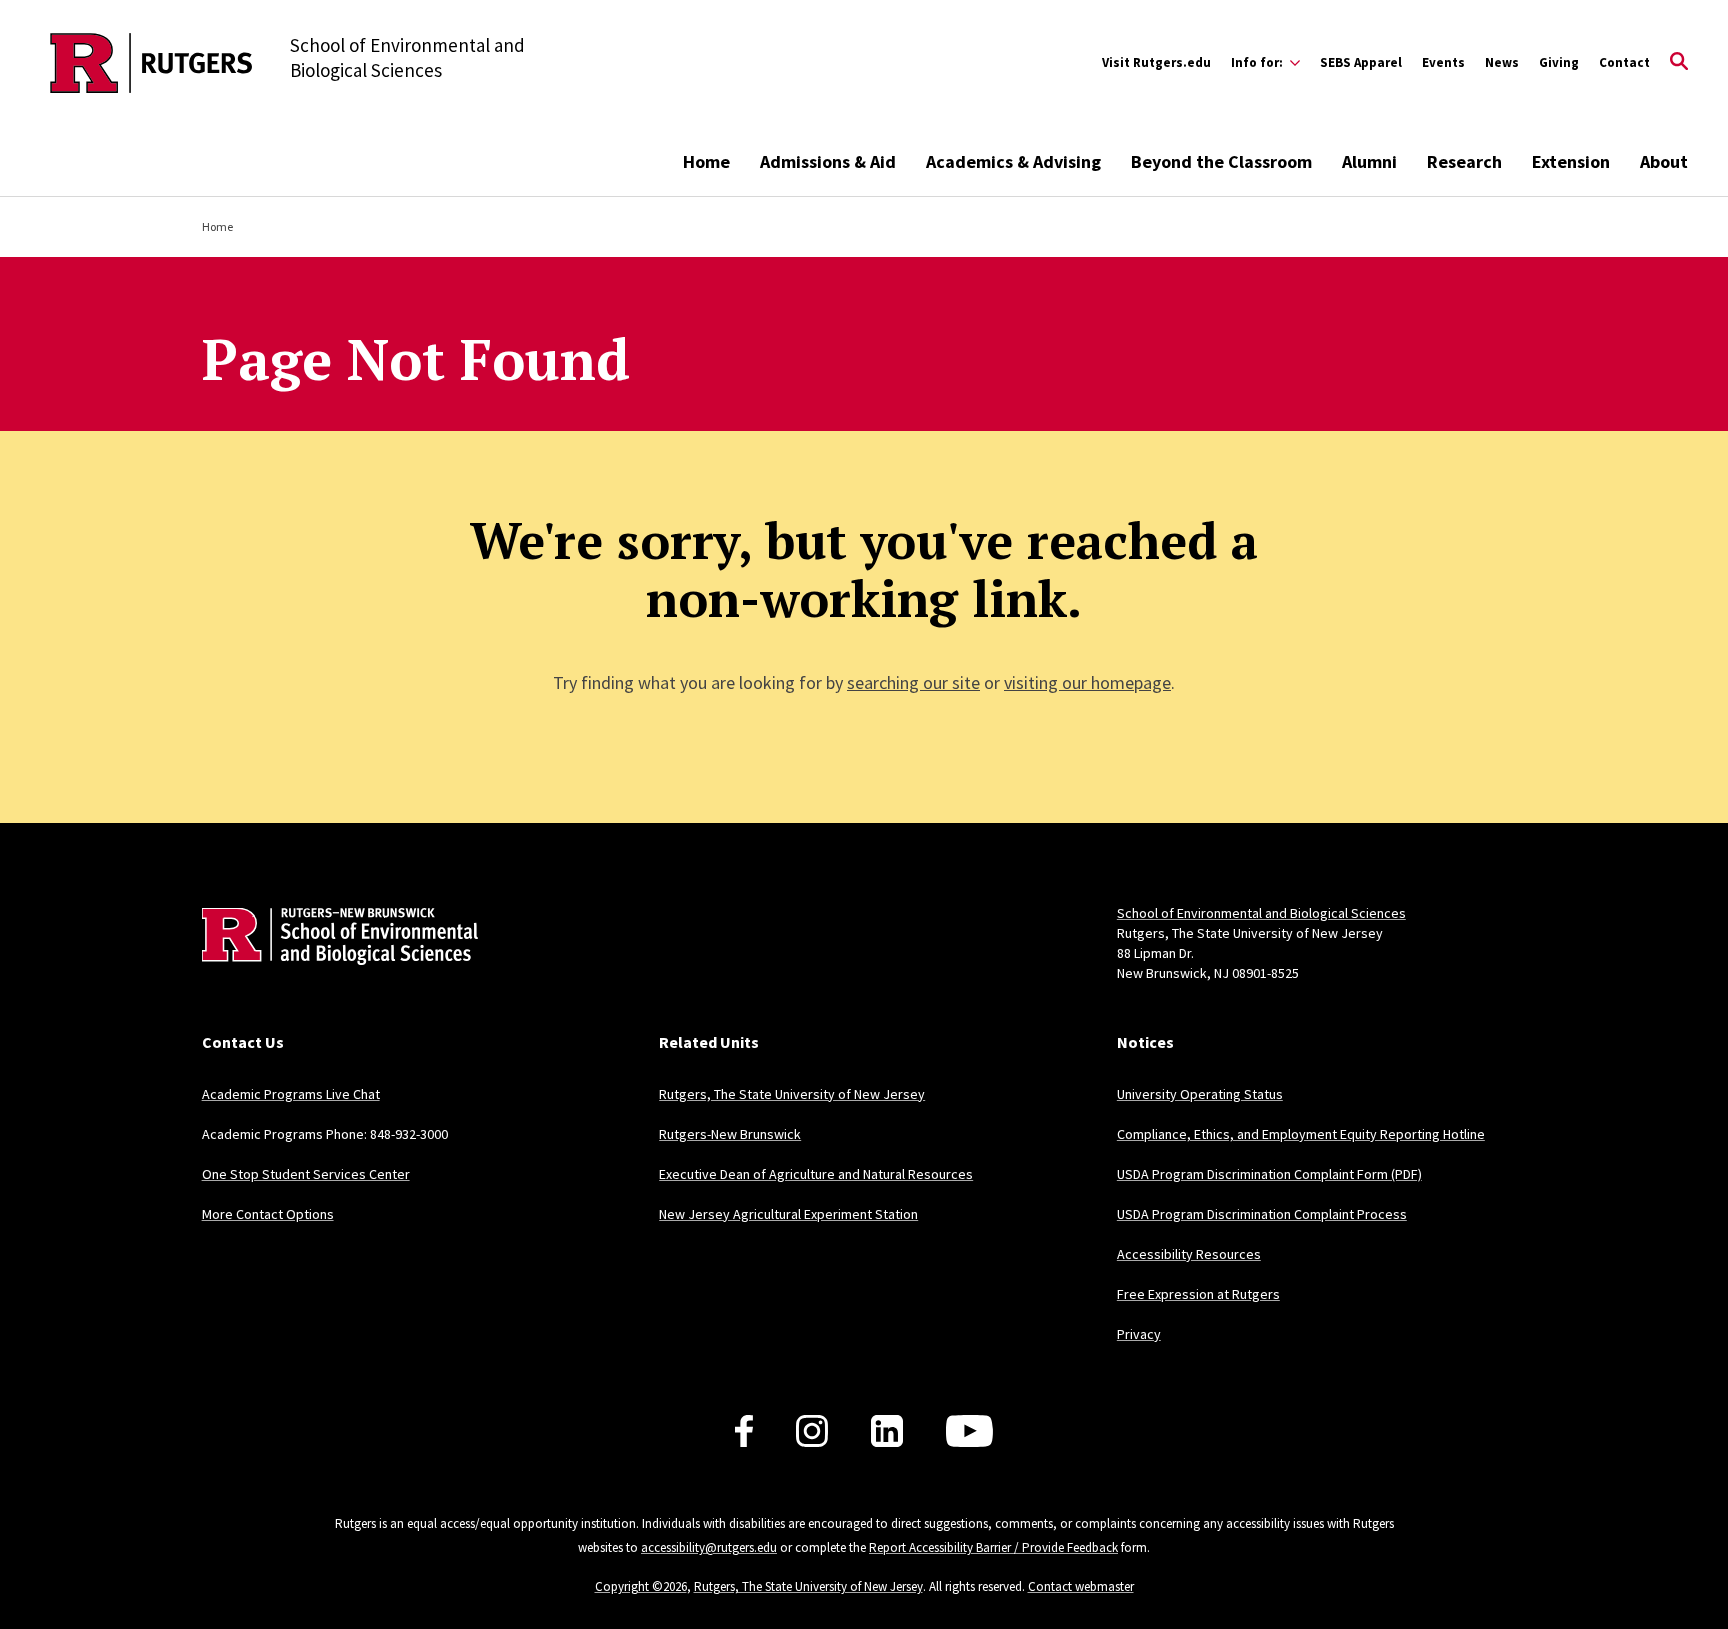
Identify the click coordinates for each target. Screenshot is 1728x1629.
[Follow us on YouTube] (969, 1431)
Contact (1624, 62)
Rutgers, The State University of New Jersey (792, 1094)
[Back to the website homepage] (151, 63)
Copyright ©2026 (641, 1586)
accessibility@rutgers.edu (709, 1547)
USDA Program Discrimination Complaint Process (1262, 1214)
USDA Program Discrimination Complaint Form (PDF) (1269, 1174)
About (1664, 161)
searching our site (913, 682)
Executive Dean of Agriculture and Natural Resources (816, 1174)
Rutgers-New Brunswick (730, 1134)
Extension (1571, 161)
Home (706, 161)
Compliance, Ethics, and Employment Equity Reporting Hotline (1301, 1134)
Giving (1559, 62)
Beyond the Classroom (1221, 161)
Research (1464, 161)
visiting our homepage (1087, 682)
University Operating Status (1200, 1094)
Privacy (1139, 1334)
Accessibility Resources (1189, 1254)
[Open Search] (1679, 63)
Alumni (1369, 161)
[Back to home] (334, 966)
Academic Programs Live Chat (291, 1094)
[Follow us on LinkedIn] (887, 1431)
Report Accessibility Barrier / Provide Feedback (993, 1547)
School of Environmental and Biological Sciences (1261, 913)
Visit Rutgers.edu (1156, 62)
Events (1443, 62)
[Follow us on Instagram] (812, 1431)
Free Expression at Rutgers (1198, 1294)
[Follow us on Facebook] (744, 1431)
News (1502, 62)
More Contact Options (268, 1214)
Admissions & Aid (828, 161)
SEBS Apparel (1361, 62)
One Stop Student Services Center (306, 1174)
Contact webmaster (1081, 1586)
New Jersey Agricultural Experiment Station (788, 1214)
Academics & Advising (1013, 161)
